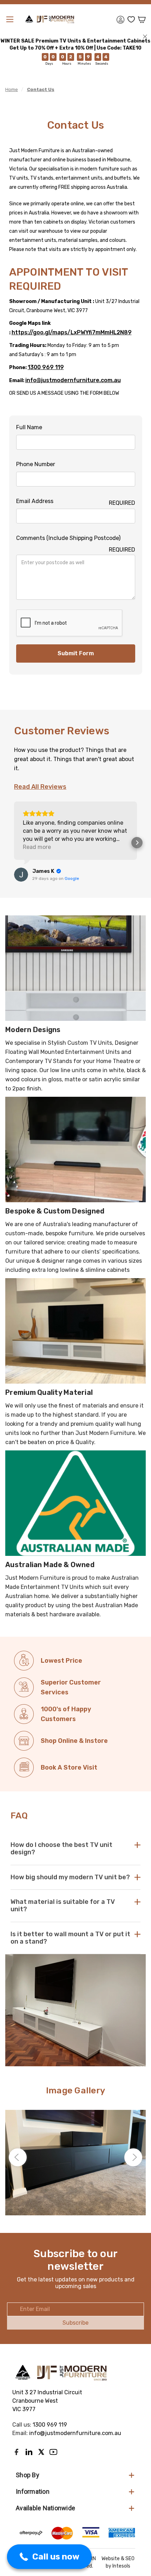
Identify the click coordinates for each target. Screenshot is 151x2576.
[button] (14, 843)
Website (111, 2559)
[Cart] (142, 20)
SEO (130, 2559)
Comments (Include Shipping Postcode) (76, 539)
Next (133, 2157)
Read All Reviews (40, 787)
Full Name (29, 427)
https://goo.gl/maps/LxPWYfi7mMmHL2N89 (72, 332)
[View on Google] (21, 875)
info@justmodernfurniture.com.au (73, 380)
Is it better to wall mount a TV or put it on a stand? (70, 1938)
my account (120, 20)
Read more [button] (37, 847)
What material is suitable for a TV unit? (63, 1905)
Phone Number (36, 464)
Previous (18, 2157)
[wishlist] (131, 20)
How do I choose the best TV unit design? (61, 1849)
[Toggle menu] (9, 19)
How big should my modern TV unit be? (70, 1877)
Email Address (76, 502)
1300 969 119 (46, 367)
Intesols (121, 2566)
